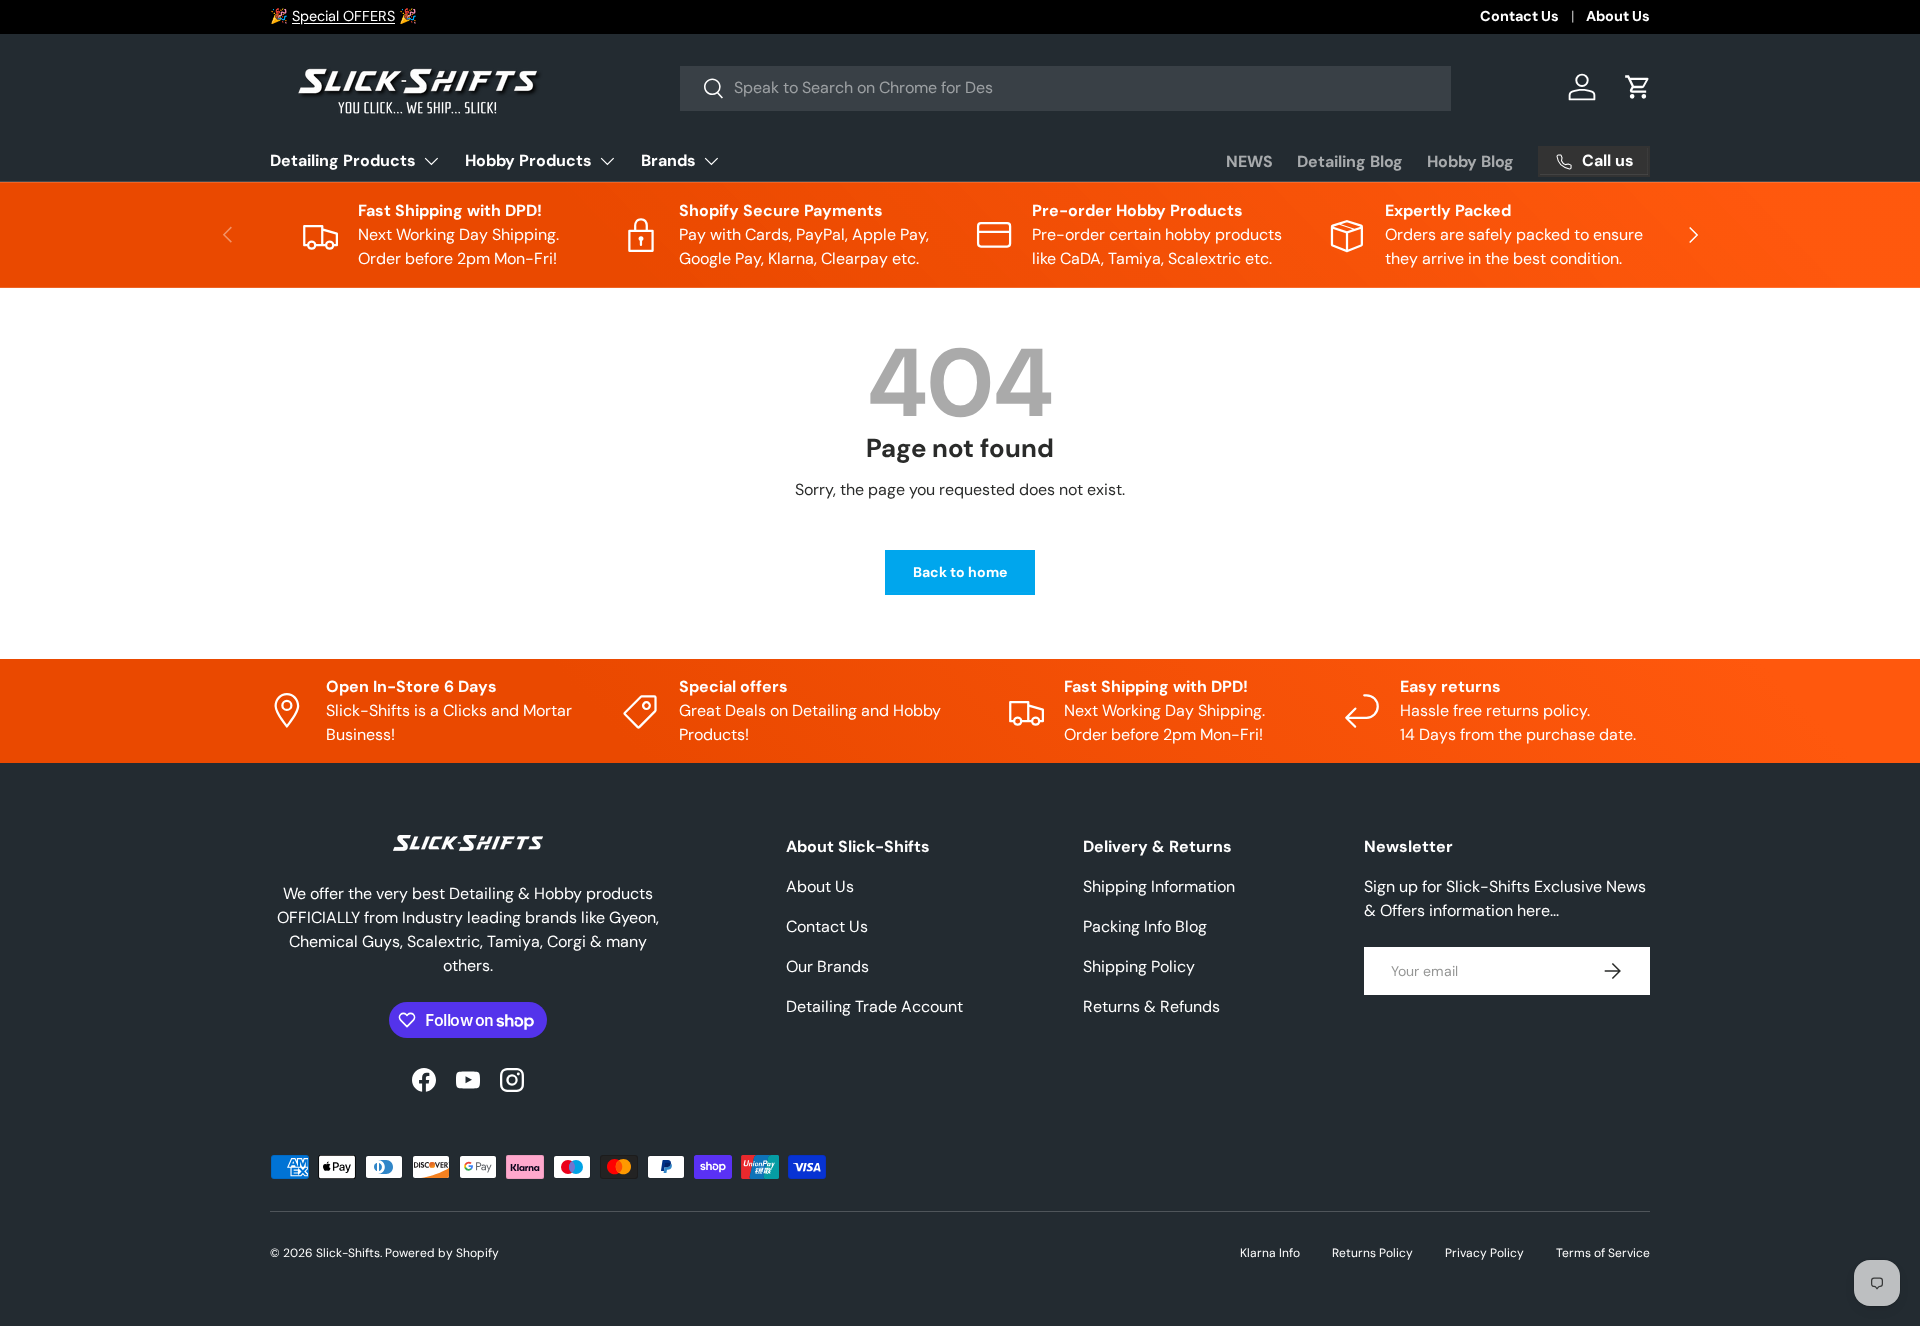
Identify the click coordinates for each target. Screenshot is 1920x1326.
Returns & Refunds (1151, 1006)
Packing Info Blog (1145, 926)
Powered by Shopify (442, 1253)
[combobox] (1065, 87)
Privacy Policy (1484, 1253)
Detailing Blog (1350, 161)
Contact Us (1519, 16)
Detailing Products (343, 160)
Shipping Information (1159, 886)
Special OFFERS (343, 16)
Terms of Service (1603, 1253)
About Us (1618, 16)
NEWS (1249, 161)
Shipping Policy (1139, 966)
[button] (1638, 87)
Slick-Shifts (348, 1253)
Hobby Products (528, 160)
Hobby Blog (1470, 161)
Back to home (960, 572)
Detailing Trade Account (874, 1006)
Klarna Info (1270, 1253)
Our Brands (827, 966)
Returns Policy (1372, 1253)
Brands (668, 160)
